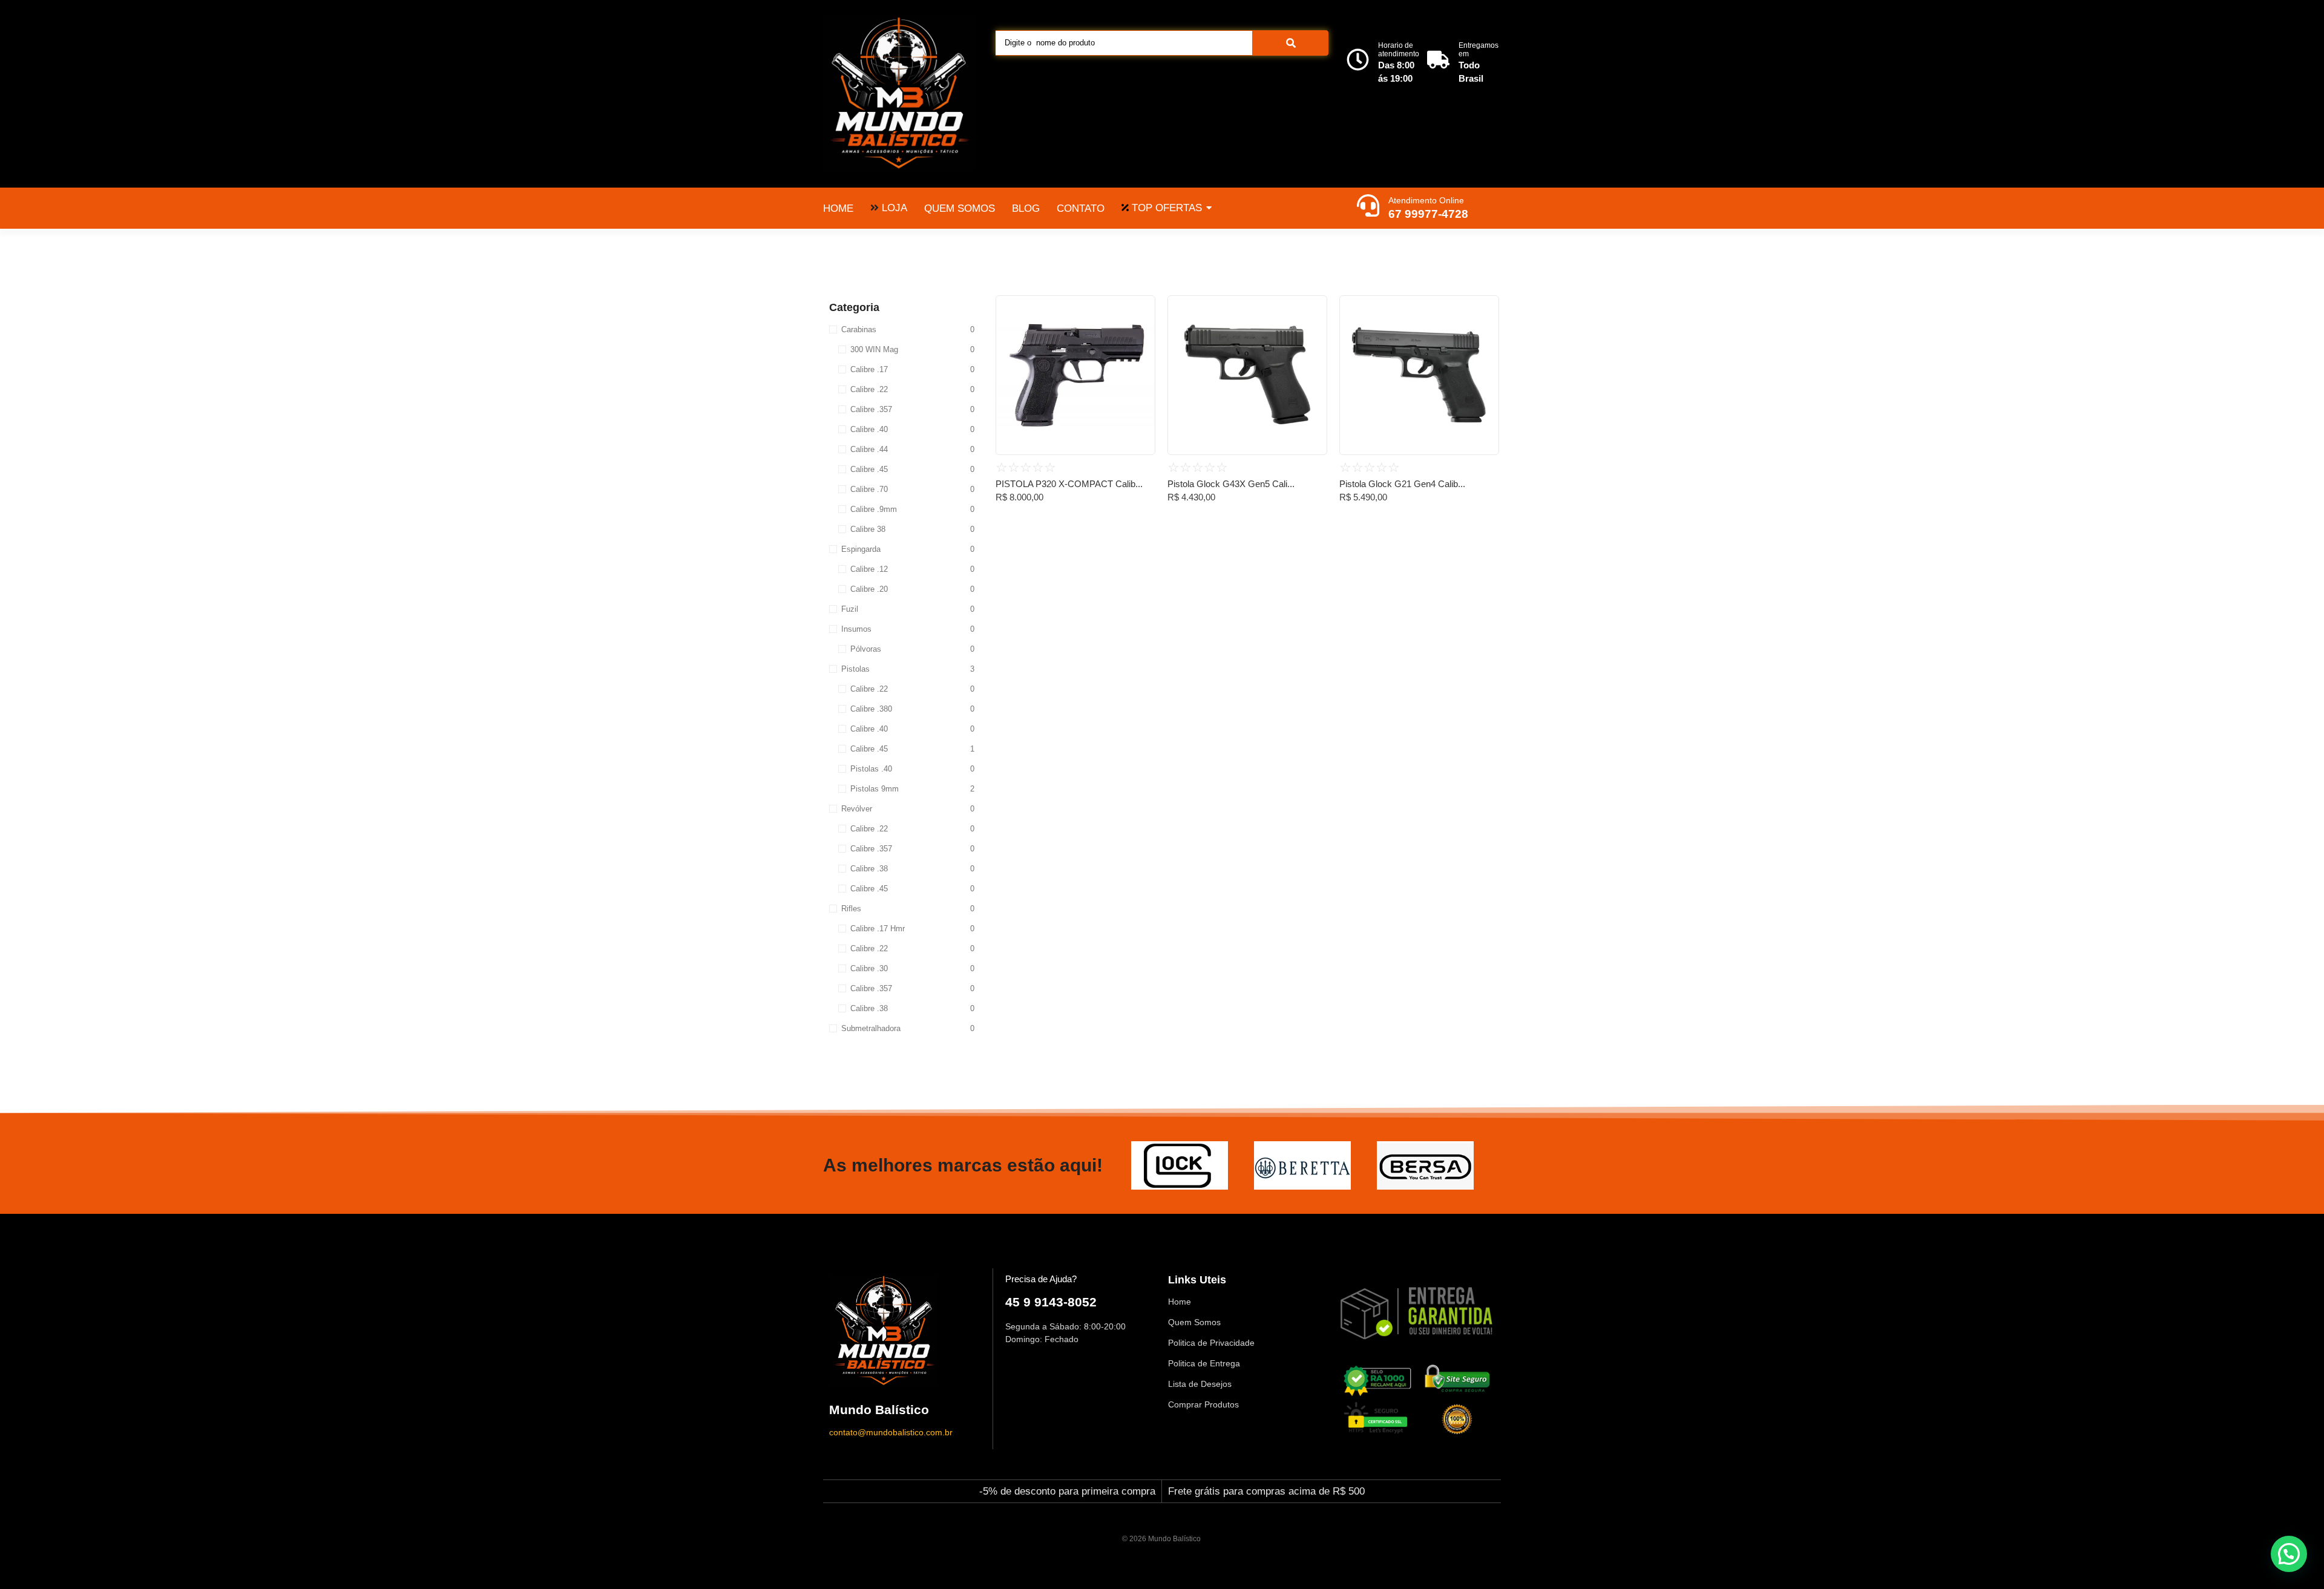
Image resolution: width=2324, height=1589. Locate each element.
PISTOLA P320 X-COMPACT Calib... (1069, 484)
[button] (2289, 1554)
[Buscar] (1291, 43)
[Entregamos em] (1438, 61)
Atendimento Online (1426, 200)
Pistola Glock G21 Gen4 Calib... (1402, 484)
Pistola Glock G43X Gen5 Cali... (1231, 484)
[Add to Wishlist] (1141, 309)
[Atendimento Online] (1368, 207)
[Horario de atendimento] (1358, 61)
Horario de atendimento (1399, 50)
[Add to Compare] (1141, 332)
